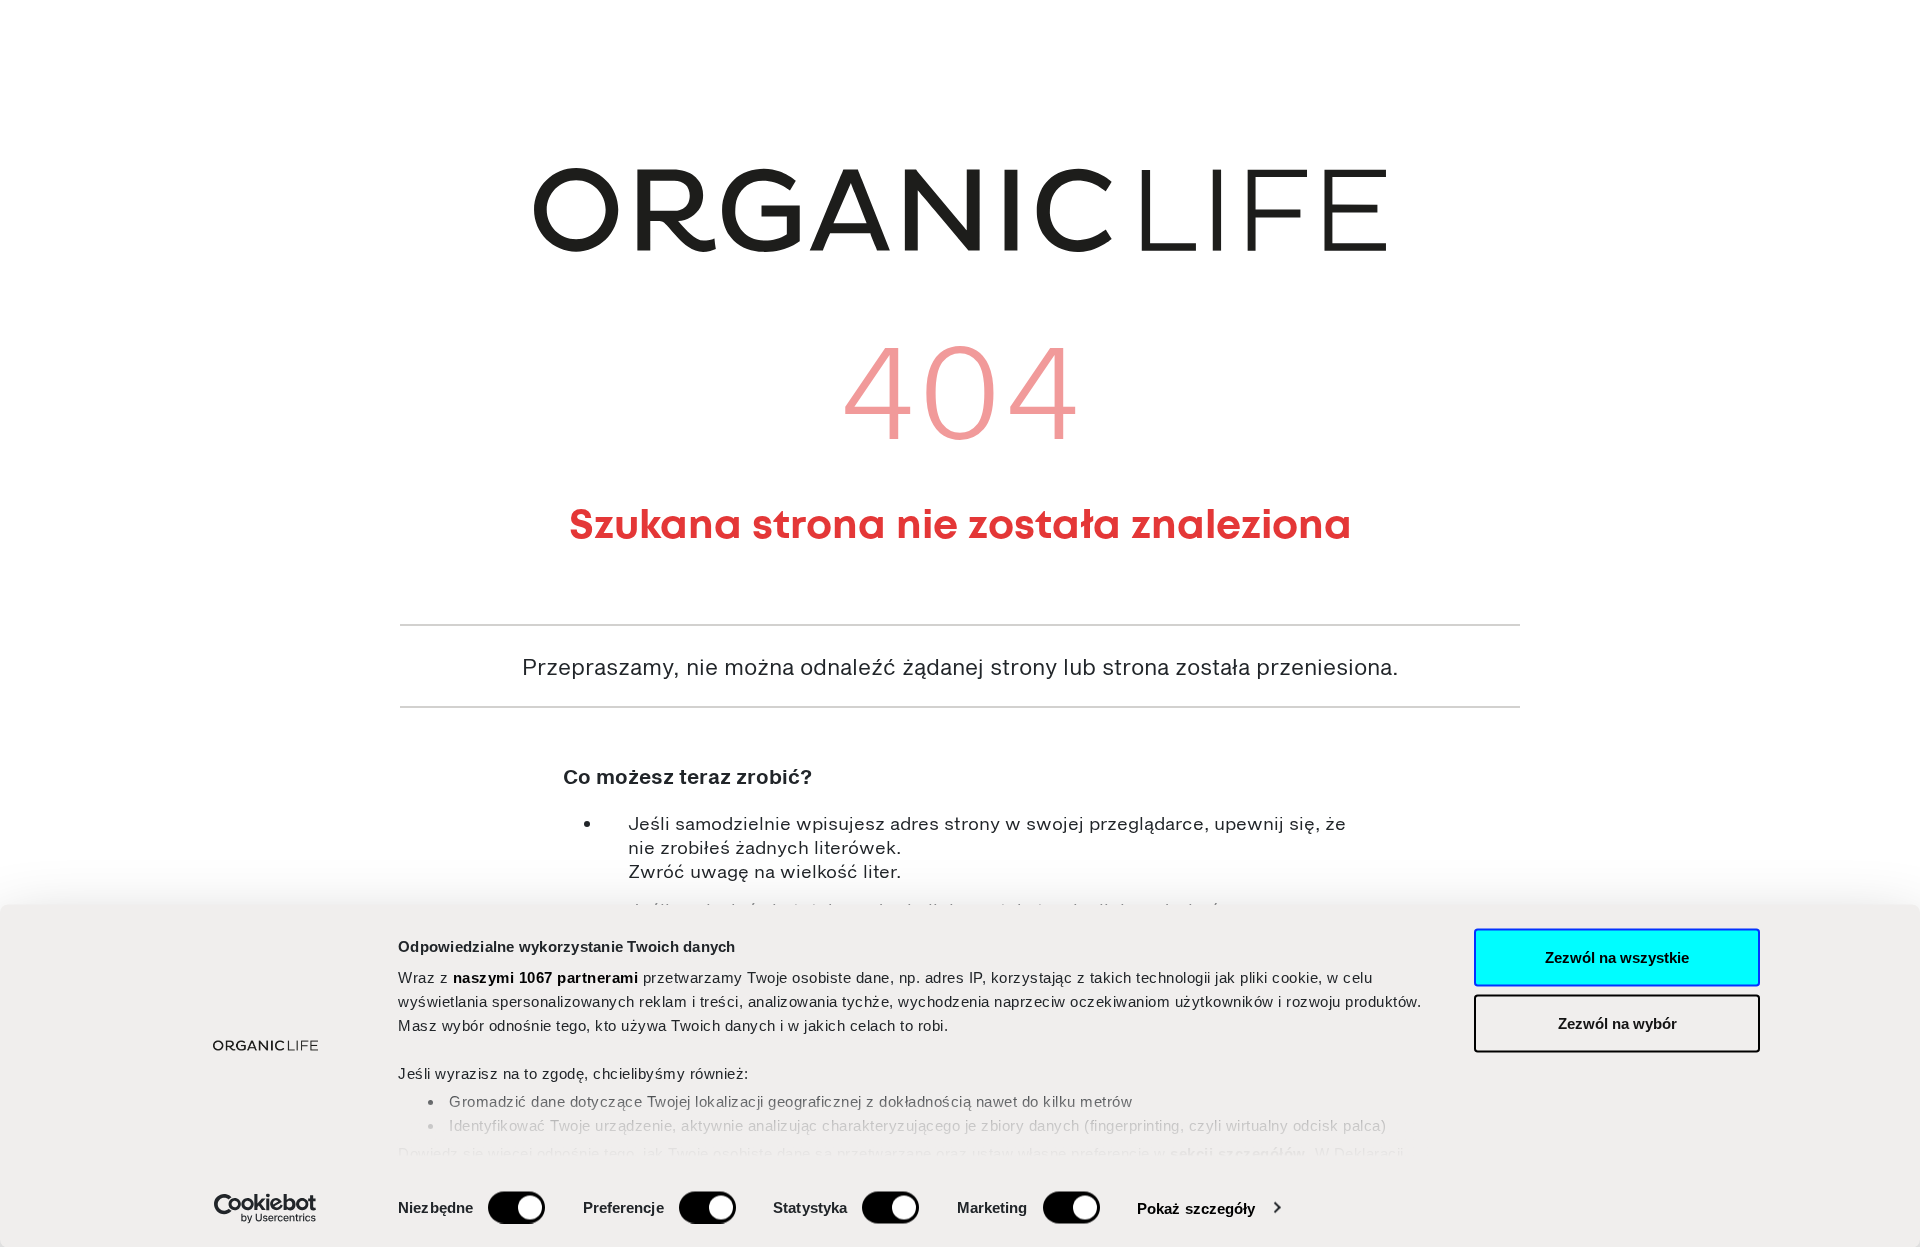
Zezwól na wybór (1617, 1022)
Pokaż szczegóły (1196, 1207)
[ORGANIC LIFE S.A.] (960, 210)
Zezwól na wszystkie (1617, 957)
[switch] (707, 1207)
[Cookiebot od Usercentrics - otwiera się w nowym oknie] (265, 1208)
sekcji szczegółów (1238, 1152)
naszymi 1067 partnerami (546, 977)
